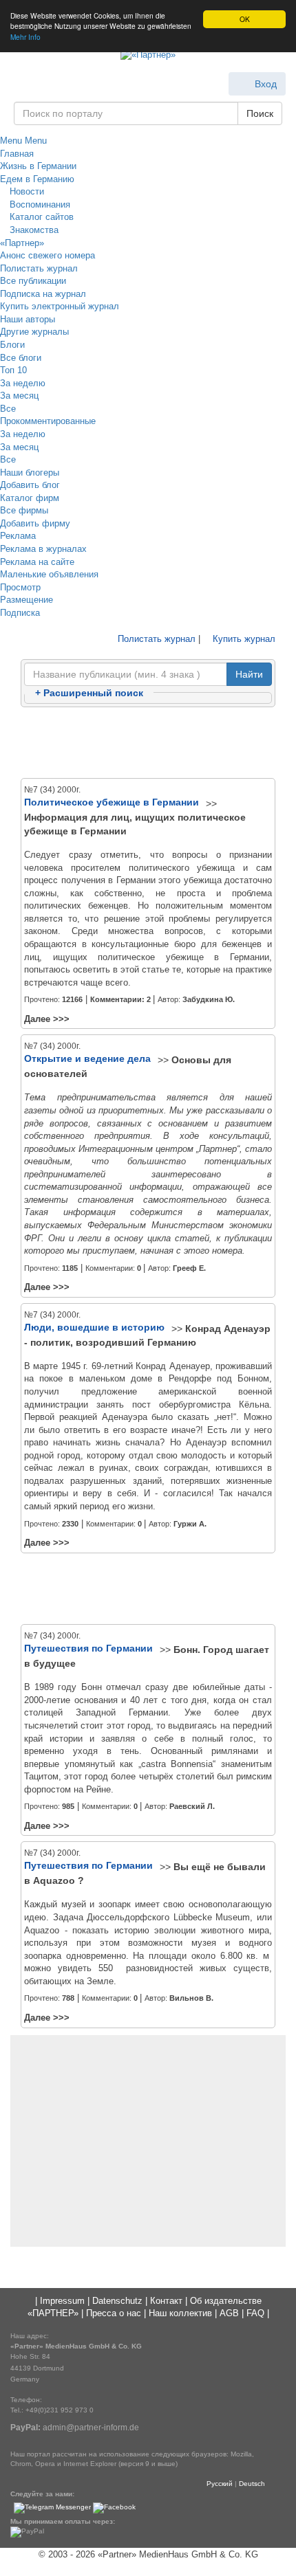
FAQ (255, 2313)
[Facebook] (114, 2508)
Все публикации (33, 281)
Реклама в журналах (43, 549)
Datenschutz (117, 2301)
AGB (229, 2313)
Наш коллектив (180, 2313)
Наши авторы (28, 319)
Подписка (20, 613)
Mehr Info (25, 37)
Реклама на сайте (37, 562)
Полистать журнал (39, 268)
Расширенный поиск (89, 693)
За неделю (23, 383)
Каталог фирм (30, 498)
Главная (17, 154)
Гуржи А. (190, 1524)
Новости (25, 191)
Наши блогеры (30, 473)
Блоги (12, 345)
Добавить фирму (35, 523)
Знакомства (33, 230)
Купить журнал (243, 639)
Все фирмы (24, 510)
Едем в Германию (37, 179)
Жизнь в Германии (38, 166)
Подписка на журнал (43, 294)
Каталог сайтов (40, 217)
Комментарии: (120, 999)
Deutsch (252, 2484)
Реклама (18, 536)
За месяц (19, 396)
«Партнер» (22, 243)
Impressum (62, 2301)
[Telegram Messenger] (52, 2508)
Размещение (27, 600)
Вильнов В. (191, 1998)
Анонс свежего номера (47, 255)
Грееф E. (189, 1268)
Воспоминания (39, 204)
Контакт (166, 2301)
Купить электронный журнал (60, 306)
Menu (11, 141)
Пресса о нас (114, 2313)
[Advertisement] (148, 744)
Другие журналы (34, 332)
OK (245, 19)
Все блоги (21, 358)
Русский (220, 2484)
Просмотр (20, 587)
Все (8, 409)
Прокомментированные (48, 421)
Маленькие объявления (49, 574)
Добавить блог (30, 485)
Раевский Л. (192, 1806)
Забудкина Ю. (209, 999)
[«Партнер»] (148, 56)
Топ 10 (13, 370)
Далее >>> (47, 1019)
